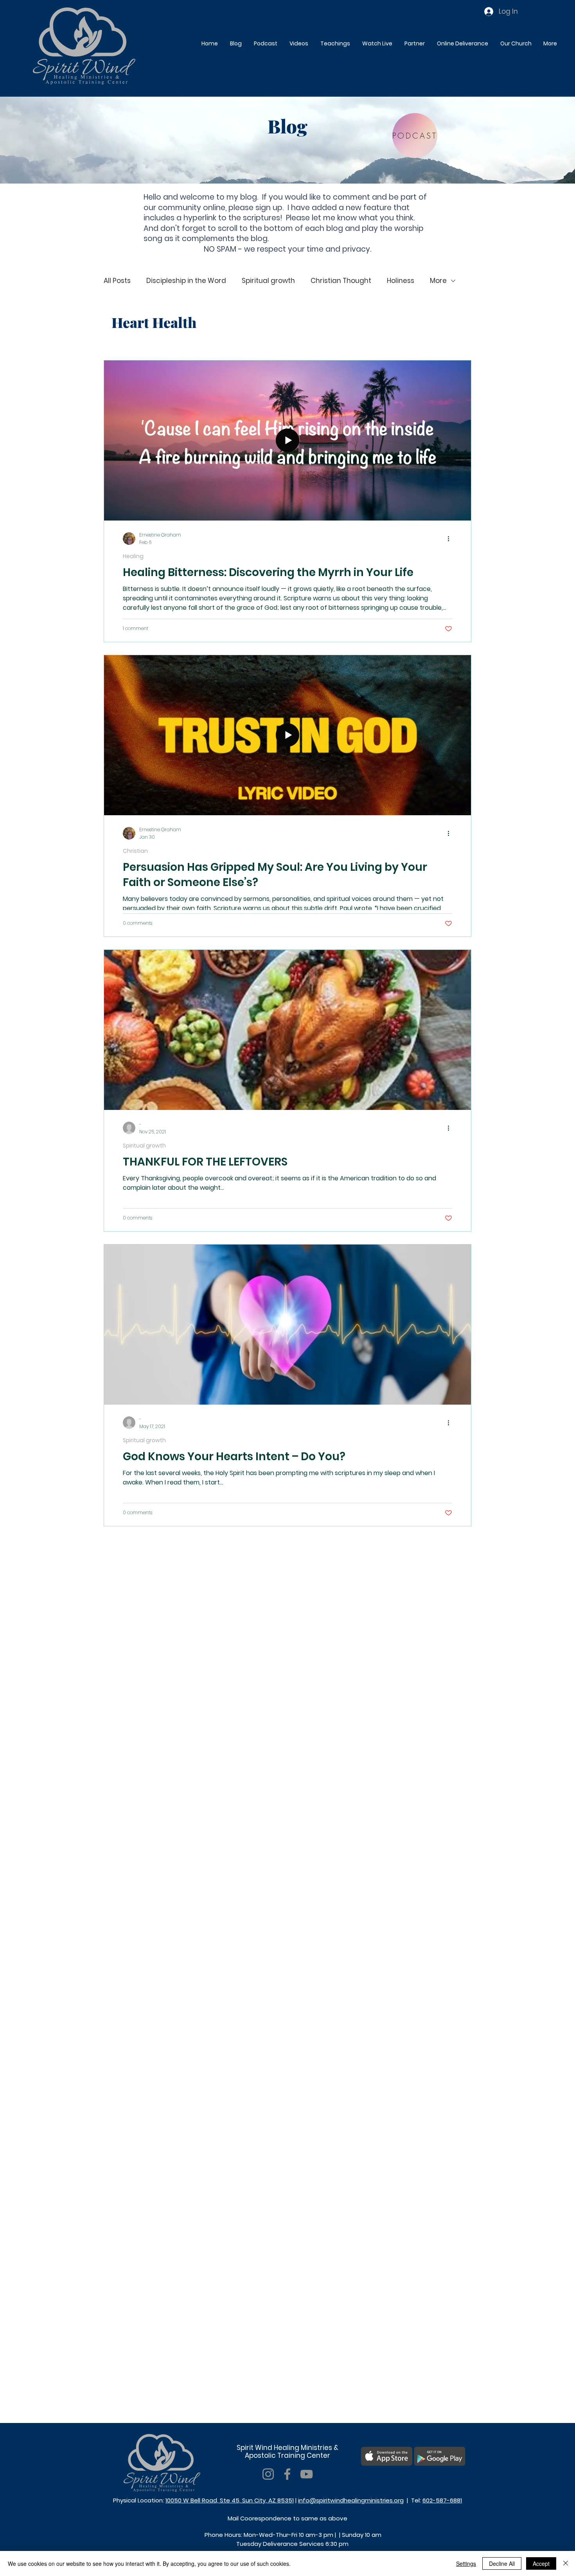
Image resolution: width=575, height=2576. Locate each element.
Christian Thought (341, 281)
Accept (541, 2563)
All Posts (117, 281)
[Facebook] (287, 2474)
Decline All (502, 2563)
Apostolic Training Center (287, 2455)
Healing (133, 556)
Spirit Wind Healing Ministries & (287, 2448)
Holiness (401, 281)
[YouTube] (306, 2474)
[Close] (566, 2563)
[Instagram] (268, 2474)
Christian (135, 851)
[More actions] (451, 539)
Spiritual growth (268, 281)
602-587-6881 (442, 2500)
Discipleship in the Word (186, 281)
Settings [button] (466, 2563)
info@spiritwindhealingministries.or (349, 2500)
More (438, 281)
